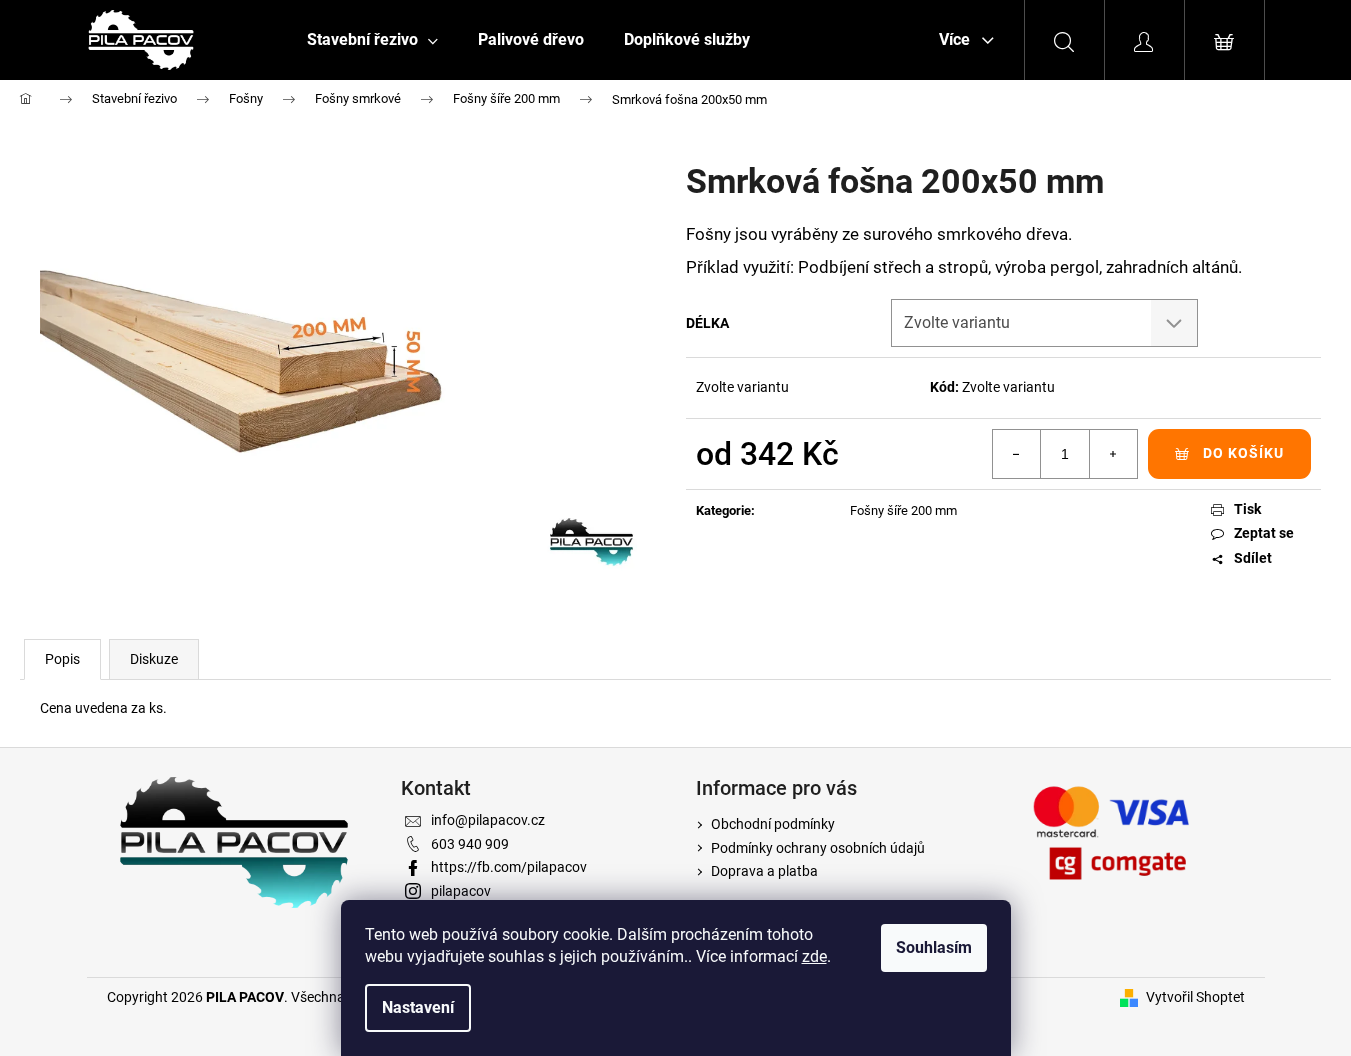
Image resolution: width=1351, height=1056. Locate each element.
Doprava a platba (764, 871)
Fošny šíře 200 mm (903, 510)
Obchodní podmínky (773, 824)
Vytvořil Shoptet (1195, 997)
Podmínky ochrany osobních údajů (818, 848)
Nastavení (418, 1007)
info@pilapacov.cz (488, 820)
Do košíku (1243, 453)
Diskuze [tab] (154, 659)
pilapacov (461, 891)
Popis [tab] (62, 659)
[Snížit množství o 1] (1017, 454)
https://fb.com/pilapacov (509, 867)
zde (814, 956)
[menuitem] (372, 40)
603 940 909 (470, 844)
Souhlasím (934, 947)
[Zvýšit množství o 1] (1113, 454)
